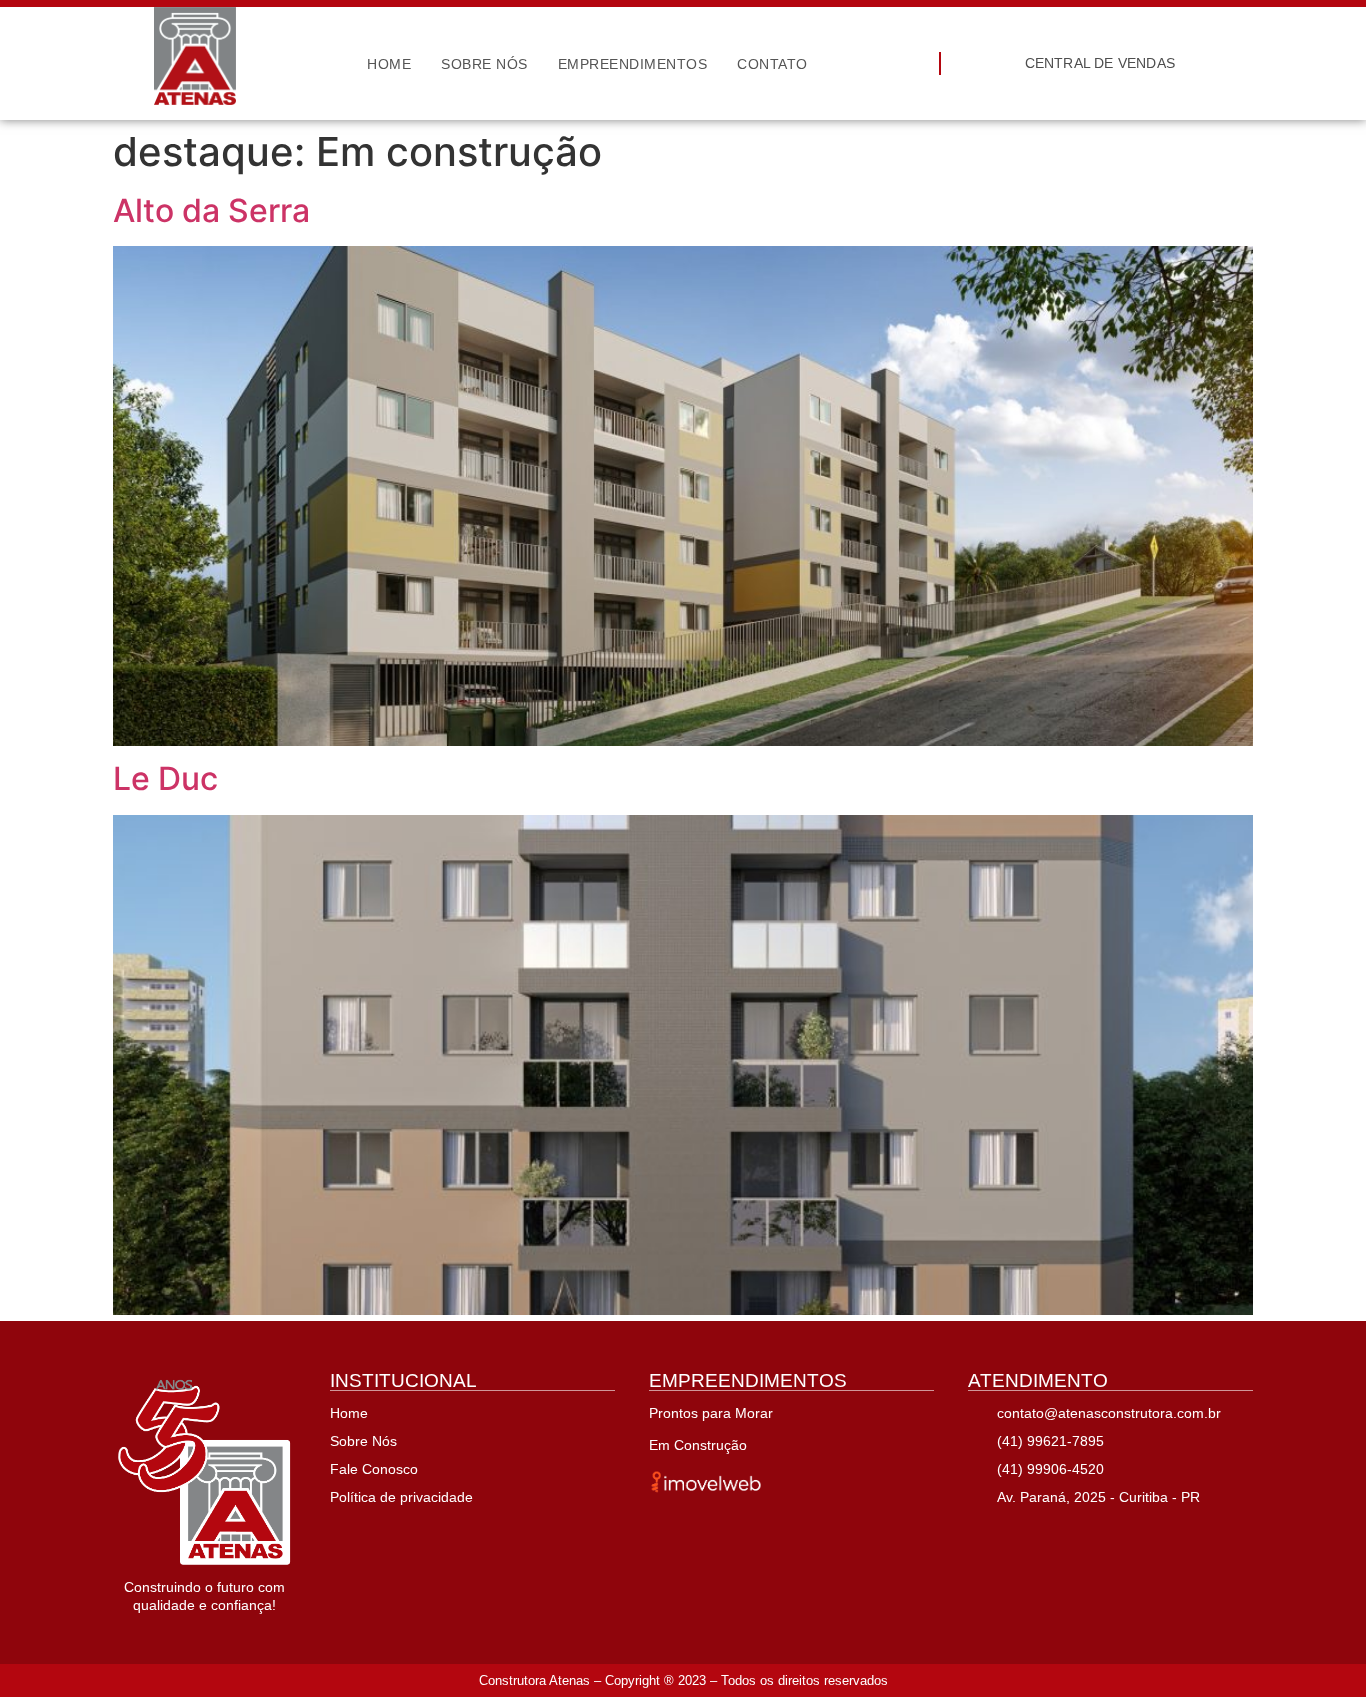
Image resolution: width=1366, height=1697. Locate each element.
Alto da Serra (211, 210)
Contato (772, 64)
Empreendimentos (633, 64)
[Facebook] (984, 1536)
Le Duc (165, 778)
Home (389, 64)
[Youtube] (1080, 1536)
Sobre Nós (484, 64)
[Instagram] (1032, 1536)
